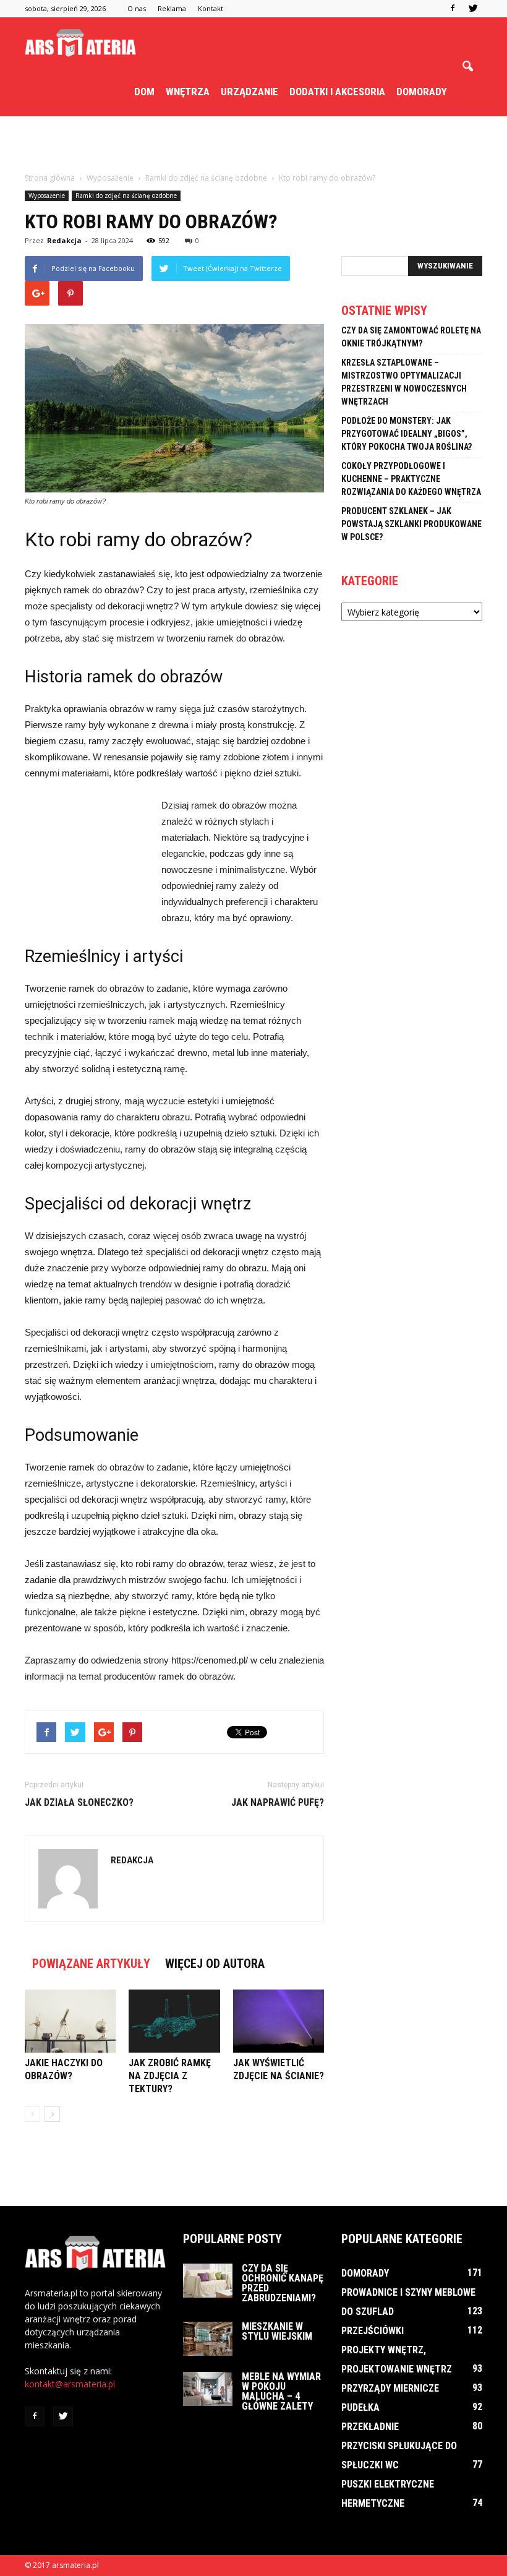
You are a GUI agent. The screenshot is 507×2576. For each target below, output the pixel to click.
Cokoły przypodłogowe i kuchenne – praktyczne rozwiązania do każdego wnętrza (411, 479)
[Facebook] (453, 9)
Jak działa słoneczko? (79, 1802)
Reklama (172, 8)
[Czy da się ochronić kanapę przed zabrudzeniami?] (208, 2281)
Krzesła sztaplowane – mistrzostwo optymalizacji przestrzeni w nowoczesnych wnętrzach (404, 382)
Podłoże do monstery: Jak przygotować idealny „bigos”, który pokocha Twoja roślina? (407, 434)
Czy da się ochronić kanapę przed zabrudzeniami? (283, 2283)
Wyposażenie (47, 195)
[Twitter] (473, 9)
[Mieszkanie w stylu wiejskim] (208, 2339)
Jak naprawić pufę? (278, 1802)
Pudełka (360, 2407)
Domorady (422, 92)
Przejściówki (373, 2331)
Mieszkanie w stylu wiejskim (277, 2331)
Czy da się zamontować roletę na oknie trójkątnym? (411, 337)
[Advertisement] (253, 144)
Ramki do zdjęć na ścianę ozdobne (126, 195)
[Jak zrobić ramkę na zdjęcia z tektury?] (174, 2021)
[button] (467, 67)
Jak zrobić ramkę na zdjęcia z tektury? (170, 2076)
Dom (144, 92)
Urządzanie (249, 92)
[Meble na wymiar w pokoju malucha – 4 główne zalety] (208, 2389)
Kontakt (211, 8)
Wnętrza (188, 92)
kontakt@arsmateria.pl (70, 2384)
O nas (137, 8)
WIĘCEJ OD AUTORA (215, 1964)
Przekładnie (370, 2427)
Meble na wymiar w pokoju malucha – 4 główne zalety (281, 2391)
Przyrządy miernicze (390, 2388)
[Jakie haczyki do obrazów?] (70, 2021)
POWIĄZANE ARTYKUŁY (91, 1964)
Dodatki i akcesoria (337, 92)
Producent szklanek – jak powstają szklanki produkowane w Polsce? (411, 524)
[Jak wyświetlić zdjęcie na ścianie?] (279, 2021)
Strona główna (50, 178)
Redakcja (64, 240)
